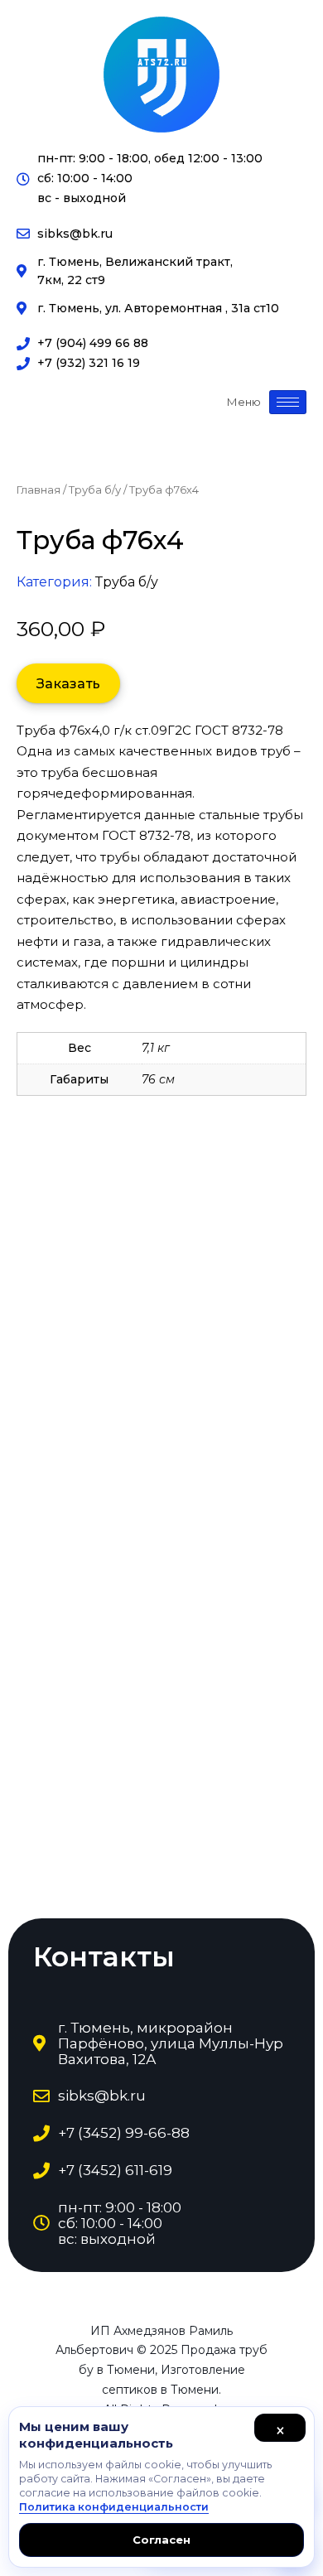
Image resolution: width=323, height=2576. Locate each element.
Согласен (161, 2540)
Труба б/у (95, 490)
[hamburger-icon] (288, 402)
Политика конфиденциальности (114, 2507)
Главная (39, 490)
